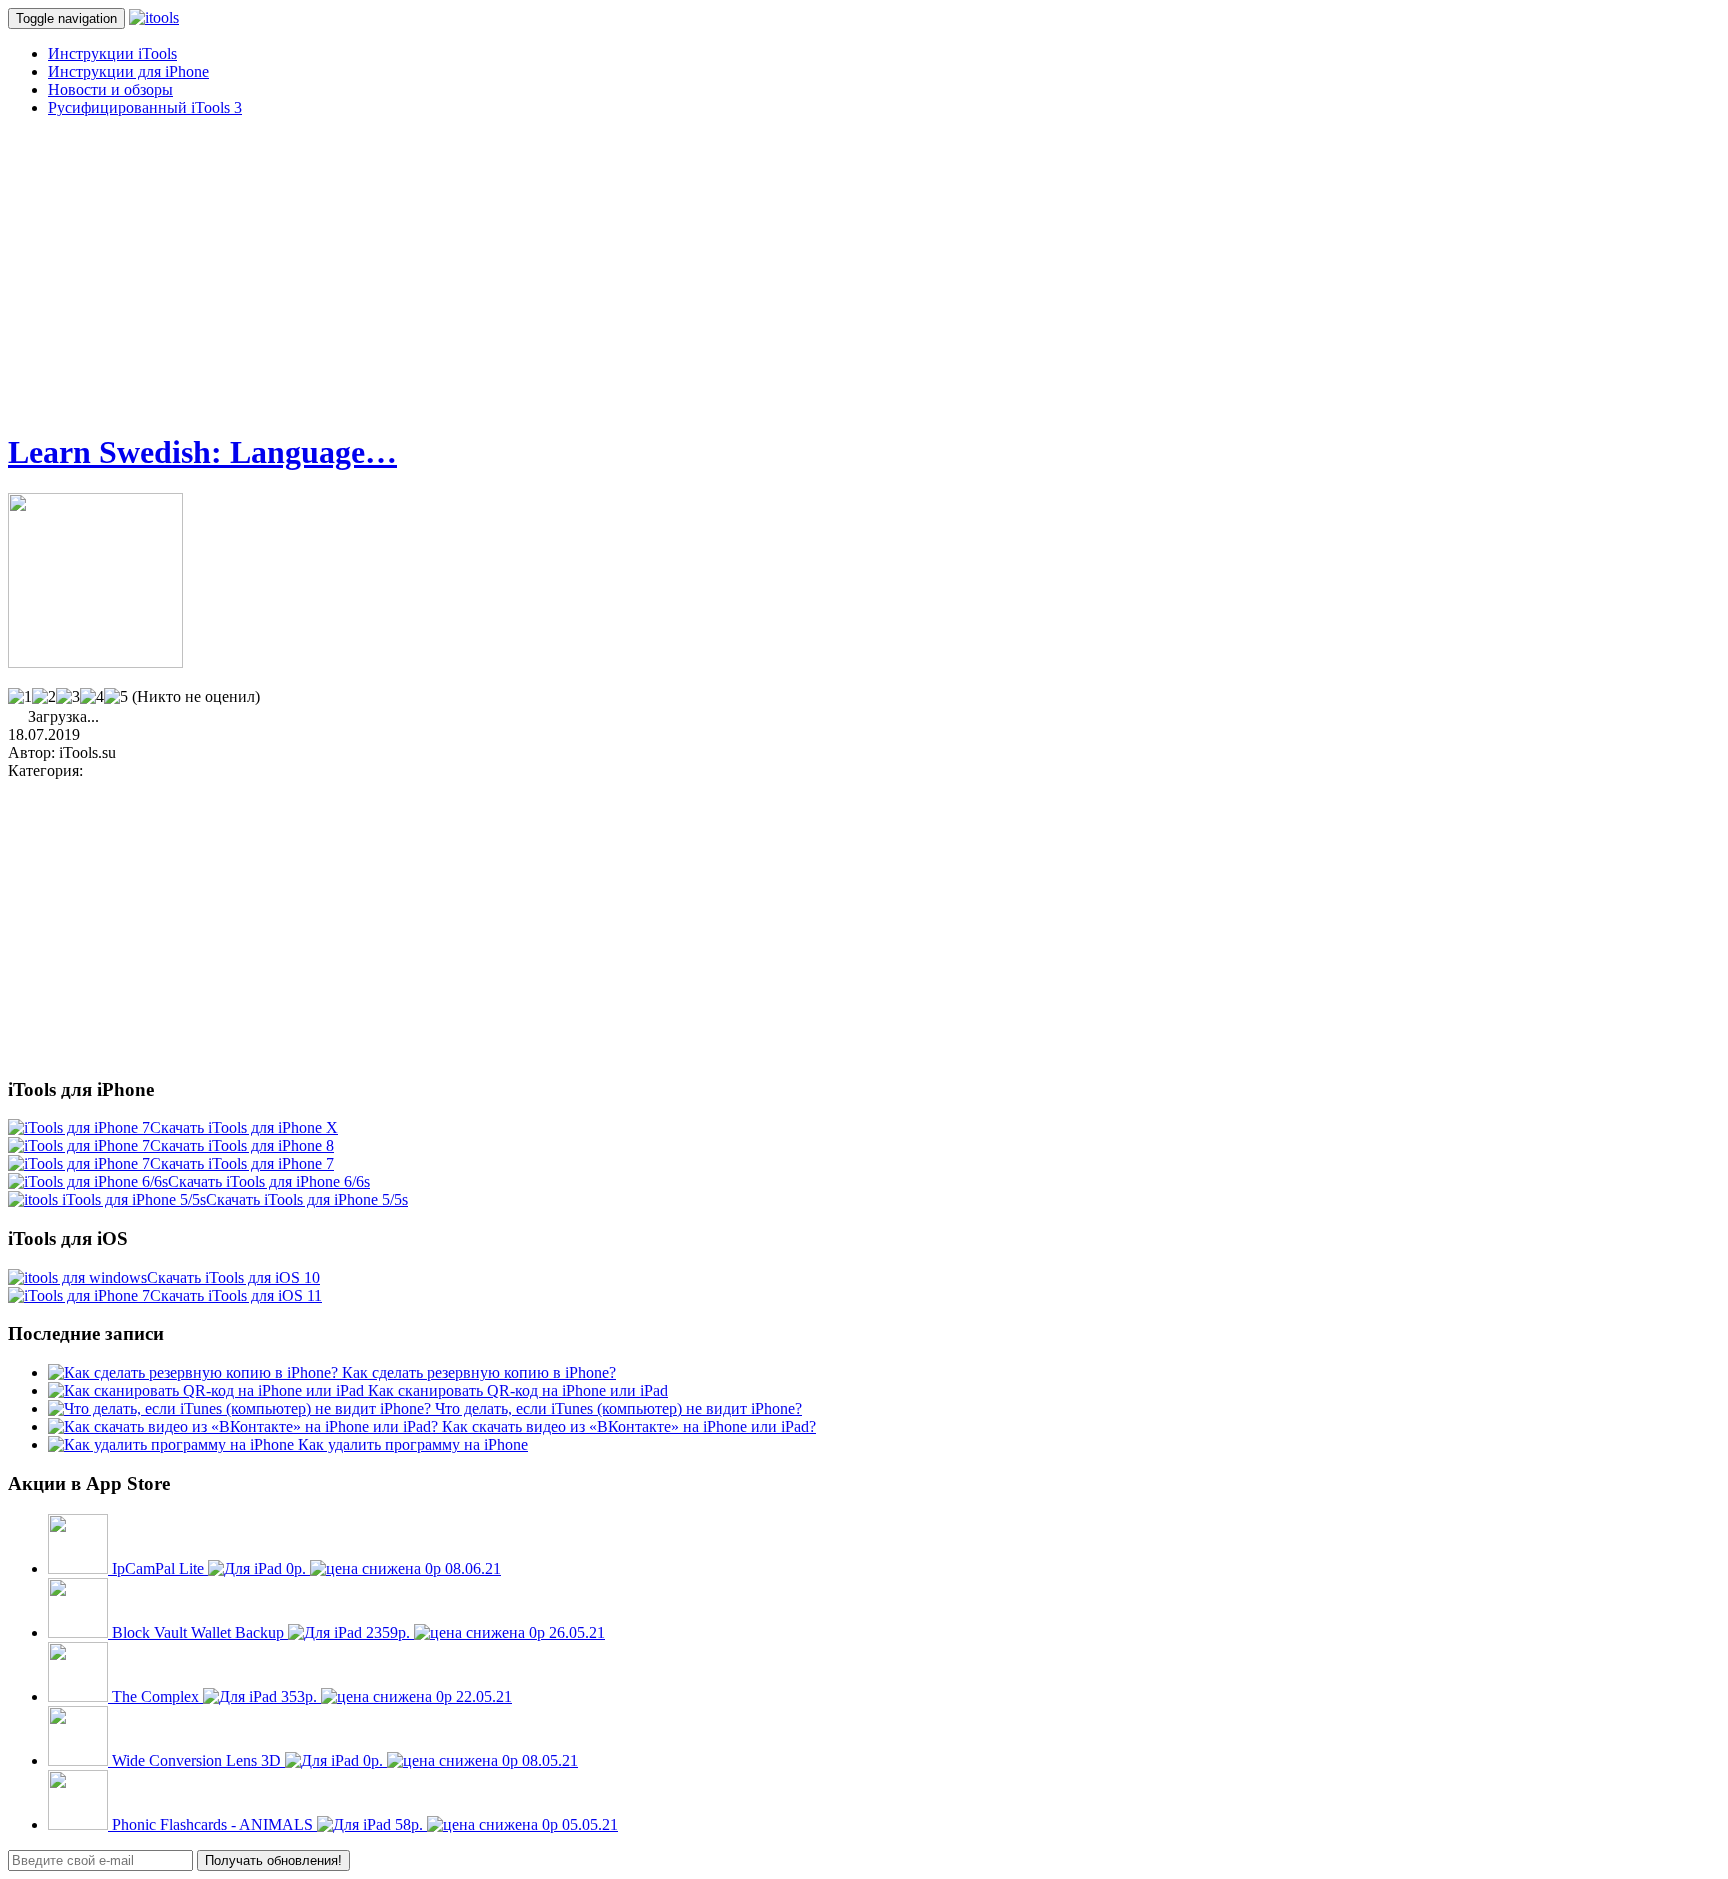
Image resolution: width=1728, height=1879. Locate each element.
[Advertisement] (608, 273)
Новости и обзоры (110, 89)
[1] (20, 697)
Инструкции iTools (112, 53)
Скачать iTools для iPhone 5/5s (307, 1199)
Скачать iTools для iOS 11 (236, 1295)
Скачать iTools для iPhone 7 (242, 1163)
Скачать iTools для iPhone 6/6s (269, 1181)
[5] (116, 697)
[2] (44, 697)
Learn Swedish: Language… (202, 452)
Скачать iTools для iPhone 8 (242, 1145)
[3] (68, 697)
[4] (92, 697)
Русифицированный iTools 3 (145, 107)
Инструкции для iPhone (128, 71)
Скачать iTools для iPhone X (244, 1127)
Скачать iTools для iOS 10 (233, 1277)
